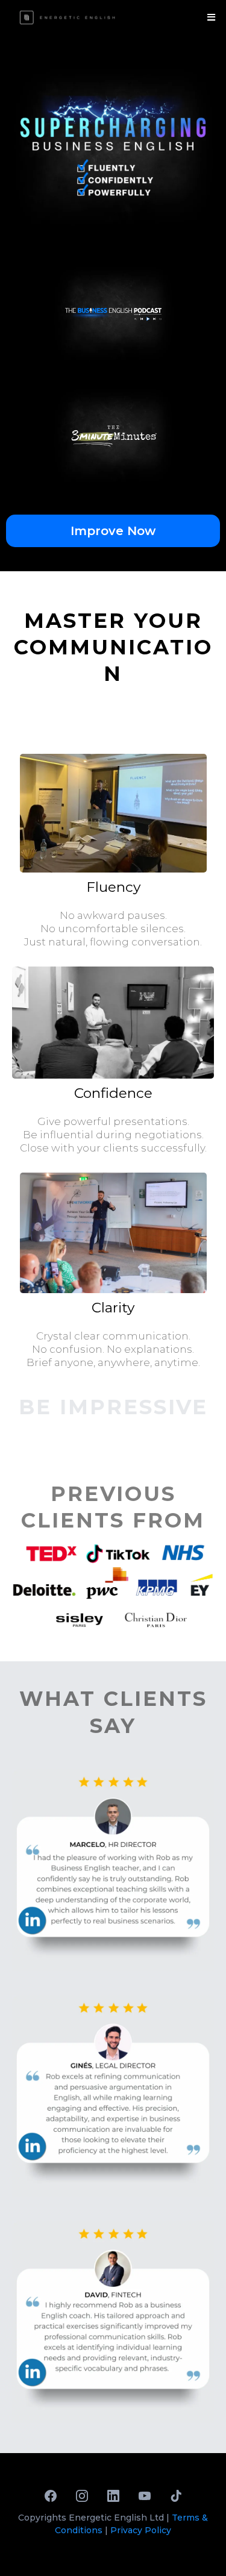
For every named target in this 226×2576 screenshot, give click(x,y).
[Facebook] (51, 2496)
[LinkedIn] (113, 2496)
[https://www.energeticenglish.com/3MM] (113, 436)
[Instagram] (82, 2496)
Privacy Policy (141, 2530)
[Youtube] (145, 2496)
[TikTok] (176, 2496)
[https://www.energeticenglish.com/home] (68, 17)
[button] (209, 17)
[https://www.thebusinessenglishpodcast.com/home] (113, 313)
